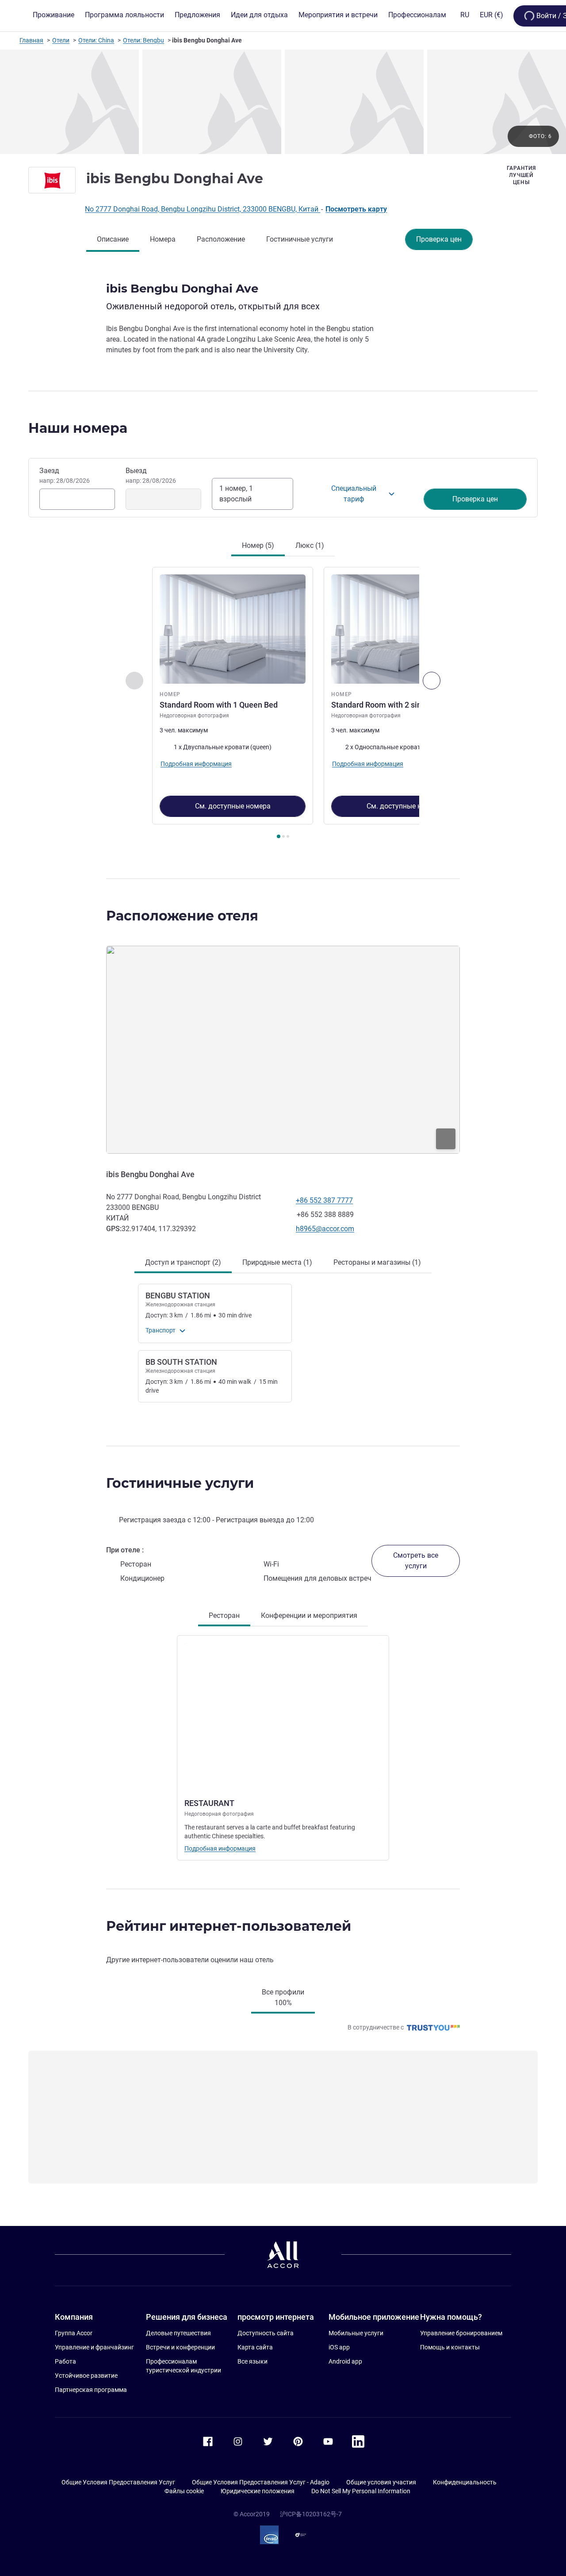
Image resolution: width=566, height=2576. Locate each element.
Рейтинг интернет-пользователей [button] (229, 1926)
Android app (345, 2361)
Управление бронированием (461, 2333)
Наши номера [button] (78, 428)
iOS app (339, 2347)
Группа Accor (74, 2333)
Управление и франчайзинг (94, 2347)
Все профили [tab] (283, 1997)
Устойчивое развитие (86, 2376)
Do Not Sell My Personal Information (361, 2491)
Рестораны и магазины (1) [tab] (377, 1262)
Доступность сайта (266, 2333)
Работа (65, 2361)
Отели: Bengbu (143, 40)
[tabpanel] (283, 704)
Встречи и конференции (180, 2347)
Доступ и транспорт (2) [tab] (183, 1262)
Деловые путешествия (178, 2333)
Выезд (151, 475)
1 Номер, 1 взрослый (236, 494)
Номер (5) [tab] (258, 545)
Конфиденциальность (465, 2482)
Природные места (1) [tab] (277, 1262)
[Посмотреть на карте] (283, 1050)
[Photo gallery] (283, 102)
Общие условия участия (381, 2482)
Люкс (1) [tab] (310, 545)
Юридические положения (258, 2491)
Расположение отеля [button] (182, 916)
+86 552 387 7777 (324, 1200)
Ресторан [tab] (224, 1615)
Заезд (65, 475)
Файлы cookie (184, 2491)
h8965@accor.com (325, 1229)
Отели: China (96, 40)
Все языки (252, 2361)
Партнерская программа (91, 2390)
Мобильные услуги (356, 2333)
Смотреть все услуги (416, 1561)
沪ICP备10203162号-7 (311, 2514)
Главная (31, 40)
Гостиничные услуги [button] (180, 1483)
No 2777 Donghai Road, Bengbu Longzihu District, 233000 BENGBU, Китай (203, 209)
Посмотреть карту (356, 209)
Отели (61, 40)
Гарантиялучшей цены (521, 175)
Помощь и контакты (450, 2347)
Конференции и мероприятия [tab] (309, 1615)
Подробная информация (220, 1848)
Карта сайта (255, 2347)
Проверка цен (439, 239)
